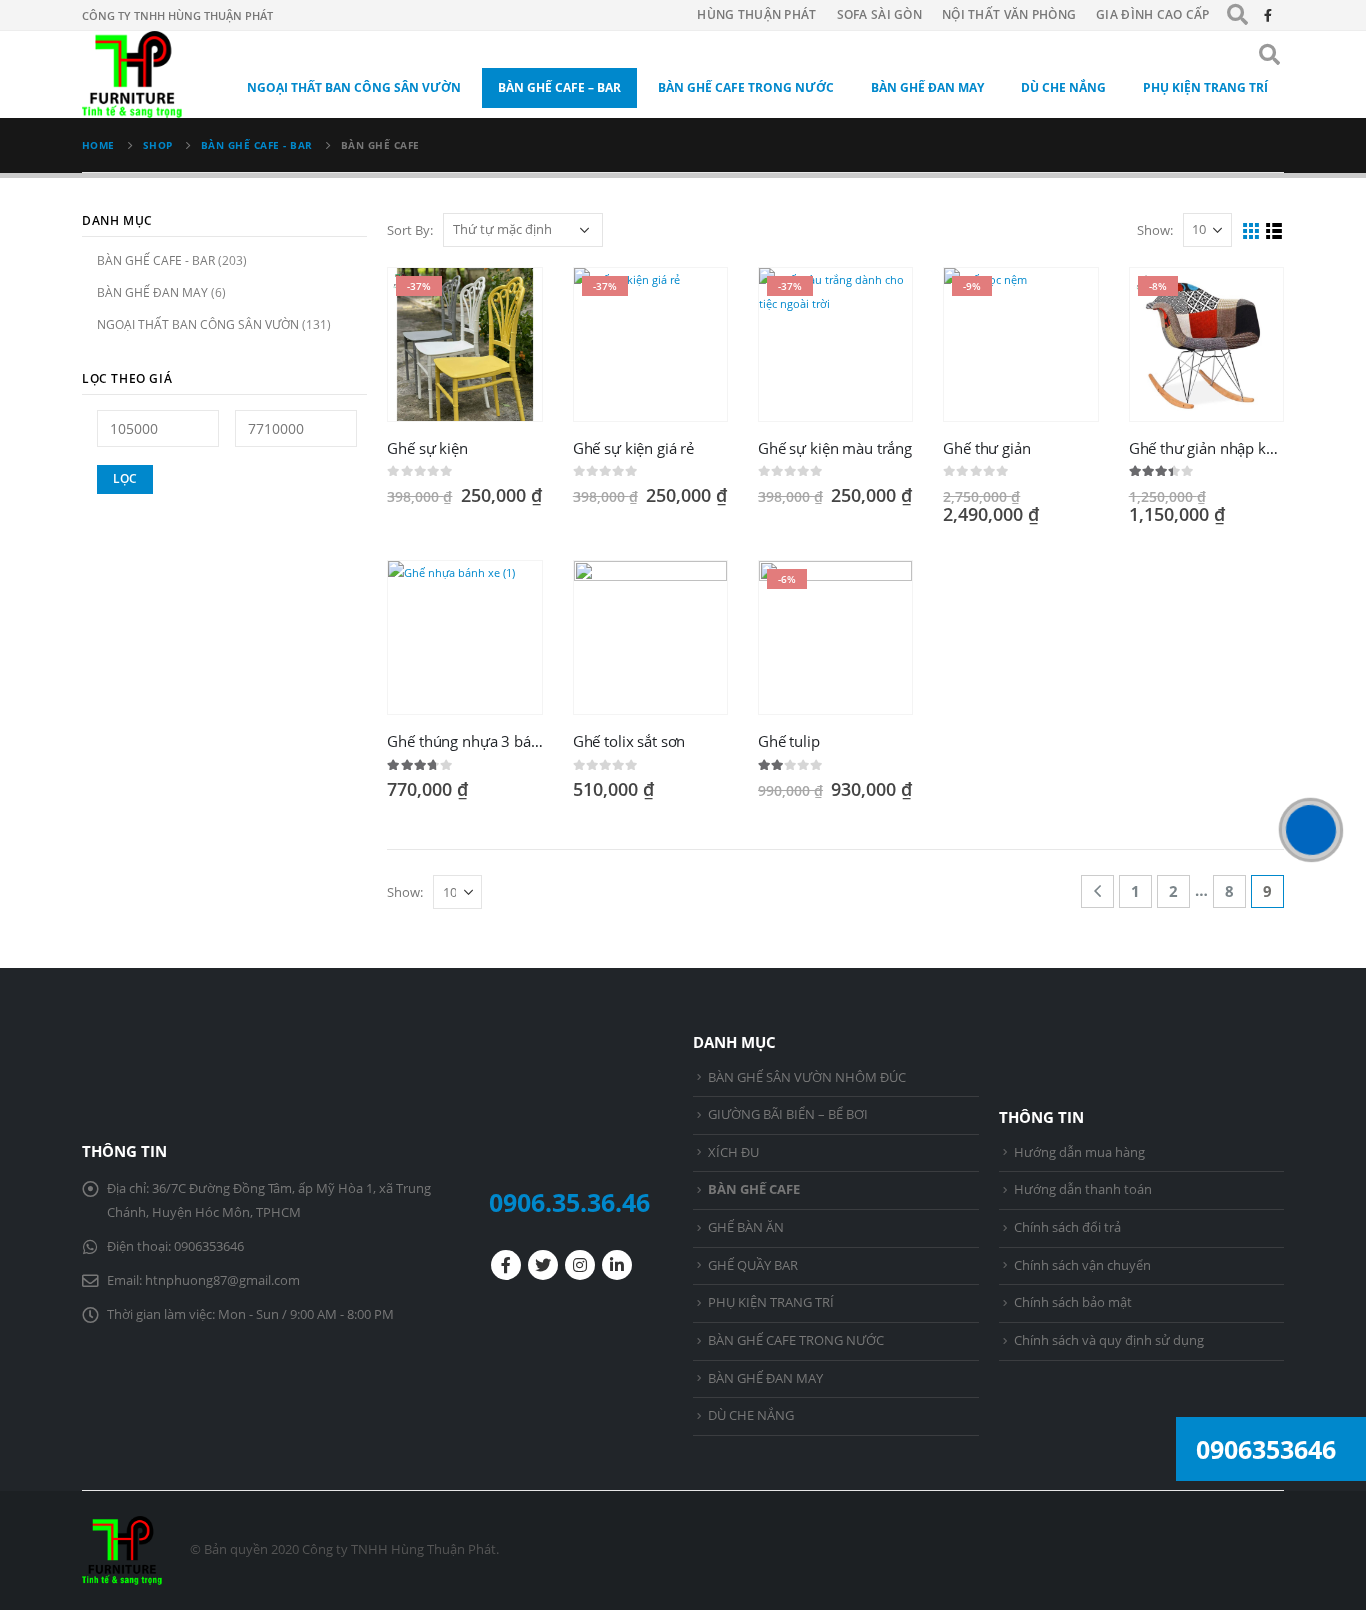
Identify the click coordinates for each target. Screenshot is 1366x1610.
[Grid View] (1251, 231)
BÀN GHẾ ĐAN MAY (927, 87)
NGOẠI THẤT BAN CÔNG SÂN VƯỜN (354, 87)
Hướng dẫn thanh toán (1083, 1189)
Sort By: (410, 230)
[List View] (1274, 231)
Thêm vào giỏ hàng (509, 301)
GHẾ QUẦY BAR (753, 1265)
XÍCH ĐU (733, 1152)
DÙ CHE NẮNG (1063, 87)
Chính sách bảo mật (1073, 1302)
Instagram (580, 1265)
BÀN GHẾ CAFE (754, 1189)
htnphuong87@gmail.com (222, 1280)
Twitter (543, 1265)
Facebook (506, 1265)
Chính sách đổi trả (1067, 1227)
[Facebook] (1268, 15)
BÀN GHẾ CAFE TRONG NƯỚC (746, 87)
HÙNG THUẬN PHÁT (756, 14)
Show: (1155, 230)
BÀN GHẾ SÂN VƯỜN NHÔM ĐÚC (807, 1077)
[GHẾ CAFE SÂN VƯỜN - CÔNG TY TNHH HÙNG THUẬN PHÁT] (132, 74)
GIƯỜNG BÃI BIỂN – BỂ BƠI (788, 1114)
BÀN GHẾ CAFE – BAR (559, 87)
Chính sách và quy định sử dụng (1109, 1340)
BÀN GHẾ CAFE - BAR (156, 260)
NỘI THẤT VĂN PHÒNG (1009, 14)
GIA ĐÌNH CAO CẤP (1153, 14)
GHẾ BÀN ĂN (746, 1227)
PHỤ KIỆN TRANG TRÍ (1205, 87)
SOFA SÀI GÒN (879, 14)
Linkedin (617, 1265)
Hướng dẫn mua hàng (1079, 1152)
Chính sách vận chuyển (1082, 1265)
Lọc (125, 478)
